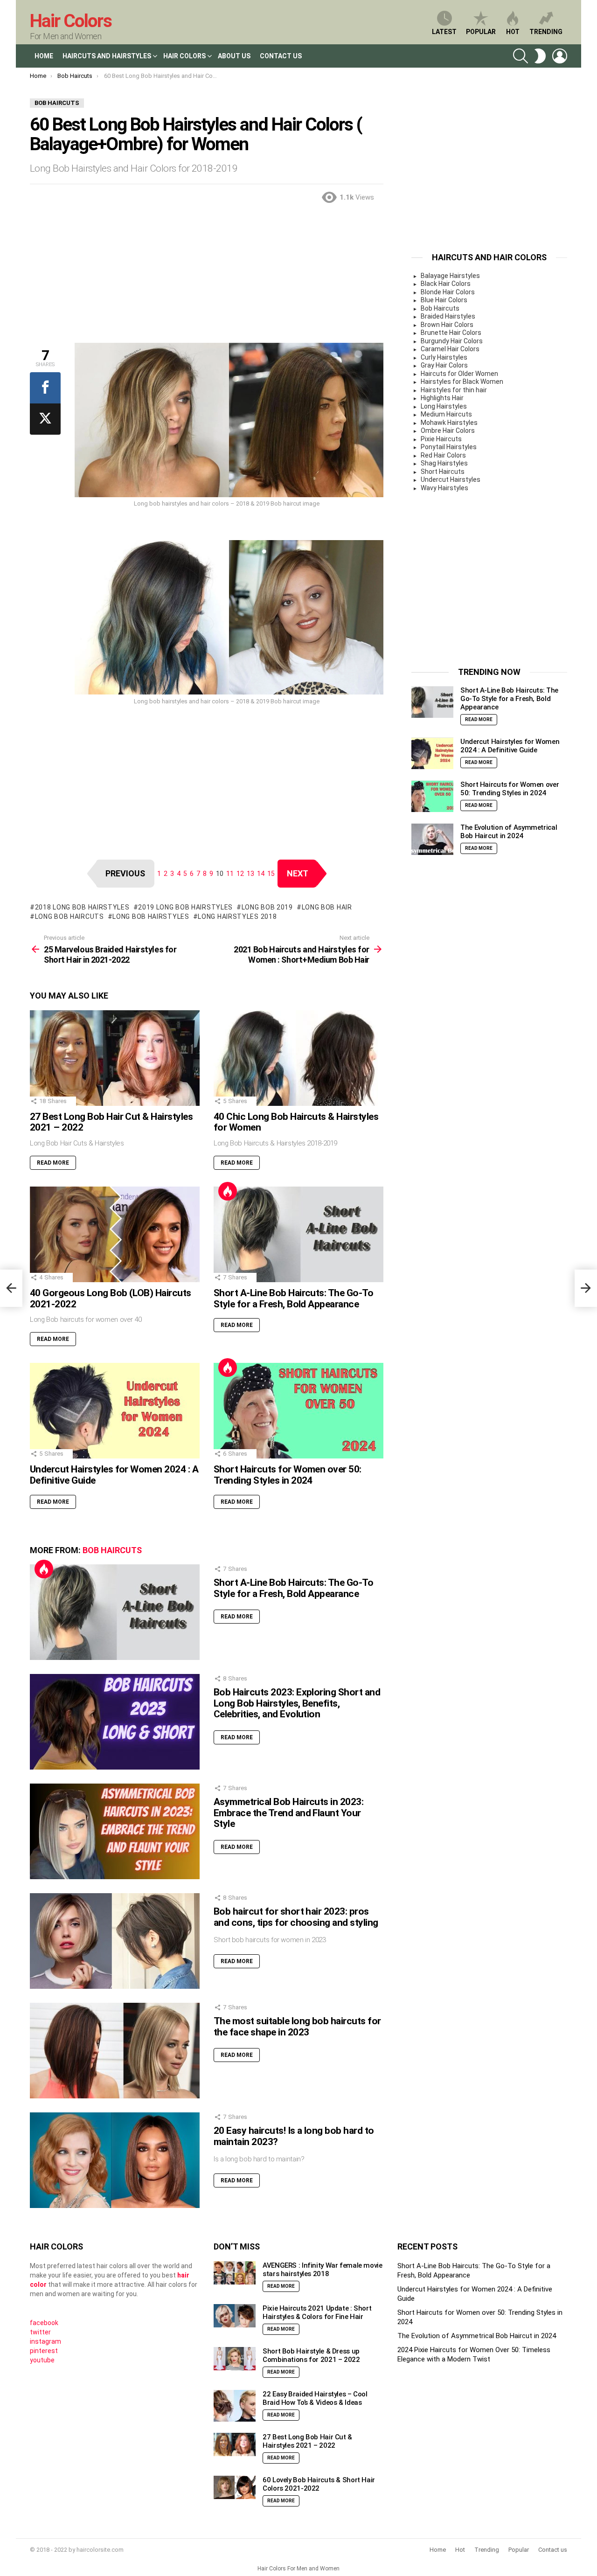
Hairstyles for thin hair (454, 390)
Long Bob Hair (327, 907)
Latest (444, 32)
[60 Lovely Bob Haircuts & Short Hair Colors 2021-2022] (235, 2488)
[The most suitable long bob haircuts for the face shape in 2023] (115, 2051)
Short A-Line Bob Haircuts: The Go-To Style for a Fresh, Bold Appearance (293, 1298)
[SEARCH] (521, 56)
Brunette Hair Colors (451, 333)
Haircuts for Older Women (459, 374)
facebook (44, 2323)
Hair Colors (71, 21)
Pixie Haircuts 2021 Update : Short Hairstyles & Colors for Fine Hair (317, 2312)
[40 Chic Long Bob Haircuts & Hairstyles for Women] (298, 1058)
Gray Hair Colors (444, 365)
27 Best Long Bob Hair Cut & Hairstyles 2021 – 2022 (111, 1122)
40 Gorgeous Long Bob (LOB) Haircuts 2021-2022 (111, 1298)
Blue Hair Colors (444, 300)
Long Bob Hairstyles (151, 917)
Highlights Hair (442, 398)
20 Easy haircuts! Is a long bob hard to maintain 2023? (294, 2136)
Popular (481, 32)
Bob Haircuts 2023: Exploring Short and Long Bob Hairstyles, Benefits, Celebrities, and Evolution (297, 1703)
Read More (53, 1163)
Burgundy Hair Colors (452, 341)
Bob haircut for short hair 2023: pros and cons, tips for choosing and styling (296, 1917)
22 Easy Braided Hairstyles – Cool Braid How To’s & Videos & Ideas (315, 2398)
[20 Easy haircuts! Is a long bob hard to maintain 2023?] (115, 2160)
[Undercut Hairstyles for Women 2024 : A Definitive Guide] (115, 1411)
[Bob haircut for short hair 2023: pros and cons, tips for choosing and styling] (115, 1941)
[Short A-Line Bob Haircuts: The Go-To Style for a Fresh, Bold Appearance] (298, 1234)
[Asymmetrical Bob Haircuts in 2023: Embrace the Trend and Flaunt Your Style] (115, 1831)
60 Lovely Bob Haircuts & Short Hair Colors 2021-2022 (319, 2484)
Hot (513, 32)
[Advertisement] (207, 278)
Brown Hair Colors (447, 325)
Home (44, 56)
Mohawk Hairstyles (449, 423)
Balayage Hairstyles (450, 276)
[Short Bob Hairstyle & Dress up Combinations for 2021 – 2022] (235, 2359)
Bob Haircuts (112, 1550)
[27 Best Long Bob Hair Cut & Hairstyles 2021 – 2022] (115, 1058)
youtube (42, 2360)
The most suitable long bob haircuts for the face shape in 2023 (297, 2027)
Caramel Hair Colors (450, 349)
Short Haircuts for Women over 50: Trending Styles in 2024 (288, 1475)
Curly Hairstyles (444, 357)
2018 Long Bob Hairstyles (82, 907)
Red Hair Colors (443, 455)
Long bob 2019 (267, 907)
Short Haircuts (443, 472)
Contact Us (281, 56)
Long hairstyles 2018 (237, 917)
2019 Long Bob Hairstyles (185, 907)
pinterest (44, 2351)
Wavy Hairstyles (444, 488)
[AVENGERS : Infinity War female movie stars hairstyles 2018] (235, 2273)
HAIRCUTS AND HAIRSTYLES (107, 56)
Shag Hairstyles (444, 463)
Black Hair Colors (446, 284)
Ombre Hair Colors (448, 430)
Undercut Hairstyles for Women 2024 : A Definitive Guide (114, 1475)
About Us (234, 56)
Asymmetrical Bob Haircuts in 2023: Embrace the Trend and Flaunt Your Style (288, 1813)
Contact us (553, 2550)
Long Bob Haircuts (69, 917)
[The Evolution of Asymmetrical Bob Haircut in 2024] (432, 839)
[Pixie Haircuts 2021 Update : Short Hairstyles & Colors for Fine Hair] (235, 2316)
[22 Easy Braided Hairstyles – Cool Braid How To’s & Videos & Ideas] (235, 2406)
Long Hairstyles (444, 406)
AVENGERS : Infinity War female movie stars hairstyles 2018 (323, 2270)
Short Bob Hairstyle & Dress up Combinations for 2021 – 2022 (311, 2355)
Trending (546, 32)
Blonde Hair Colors (448, 292)
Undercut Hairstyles (451, 479)
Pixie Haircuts (441, 439)
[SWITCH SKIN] (540, 56)
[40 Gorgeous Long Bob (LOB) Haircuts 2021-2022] (115, 1234)
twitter (40, 2332)
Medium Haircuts (446, 414)
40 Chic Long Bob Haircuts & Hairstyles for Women (296, 1122)
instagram (45, 2341)
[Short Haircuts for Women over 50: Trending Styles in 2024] (298, 1411)
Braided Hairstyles (448, 316)
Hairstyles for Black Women (462, 382)
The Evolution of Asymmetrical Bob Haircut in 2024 (509, 832)
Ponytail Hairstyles (449, 447)
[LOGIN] (560, 56)
